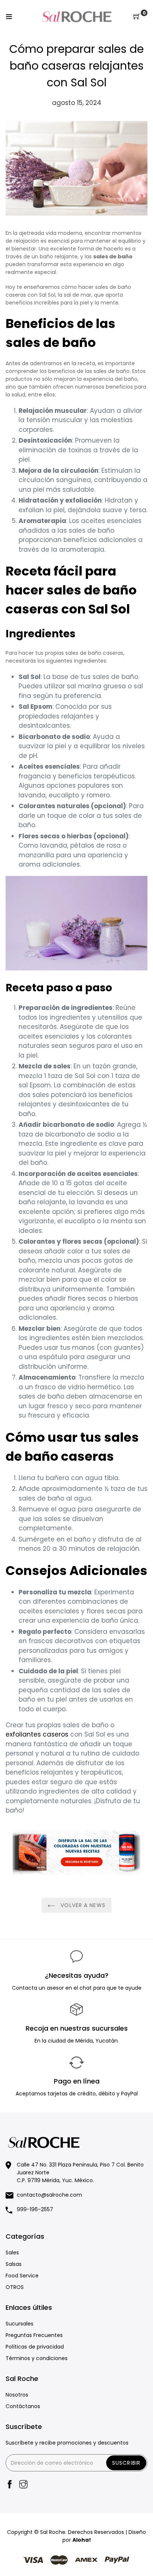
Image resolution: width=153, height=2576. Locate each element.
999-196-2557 (35, 2209)
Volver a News (82, 1905)
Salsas (14, 2264)
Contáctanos (23, 2406)
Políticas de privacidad (35, 2347)
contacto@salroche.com (49, 2195)
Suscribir (126, 2463)
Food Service (22, 2276)
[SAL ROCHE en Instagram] (23, 2485)
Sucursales (19, 2324)
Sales (12, 2253)
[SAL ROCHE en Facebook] (10, 2485)
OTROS (15, 2287)
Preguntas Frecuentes (34, 2335)
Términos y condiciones (37, 2358)
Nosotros (17, 2395)
